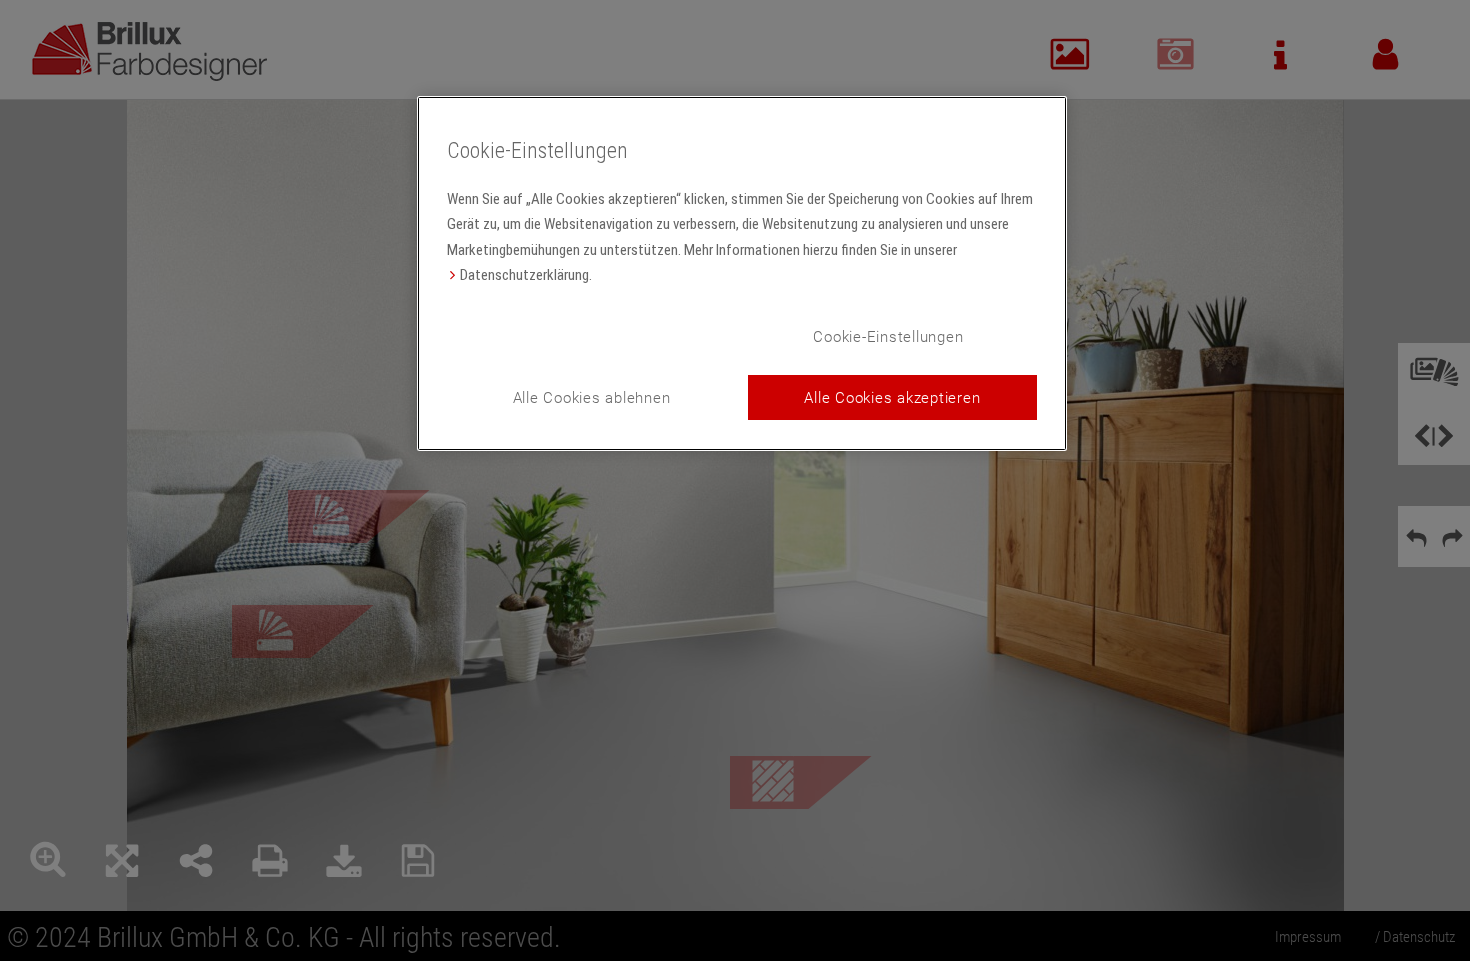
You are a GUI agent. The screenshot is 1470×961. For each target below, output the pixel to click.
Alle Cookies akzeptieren (892, 397)
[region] (742, 273)
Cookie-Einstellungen (888, 336)
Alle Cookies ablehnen (592, 397)
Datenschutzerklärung (524, 275)
